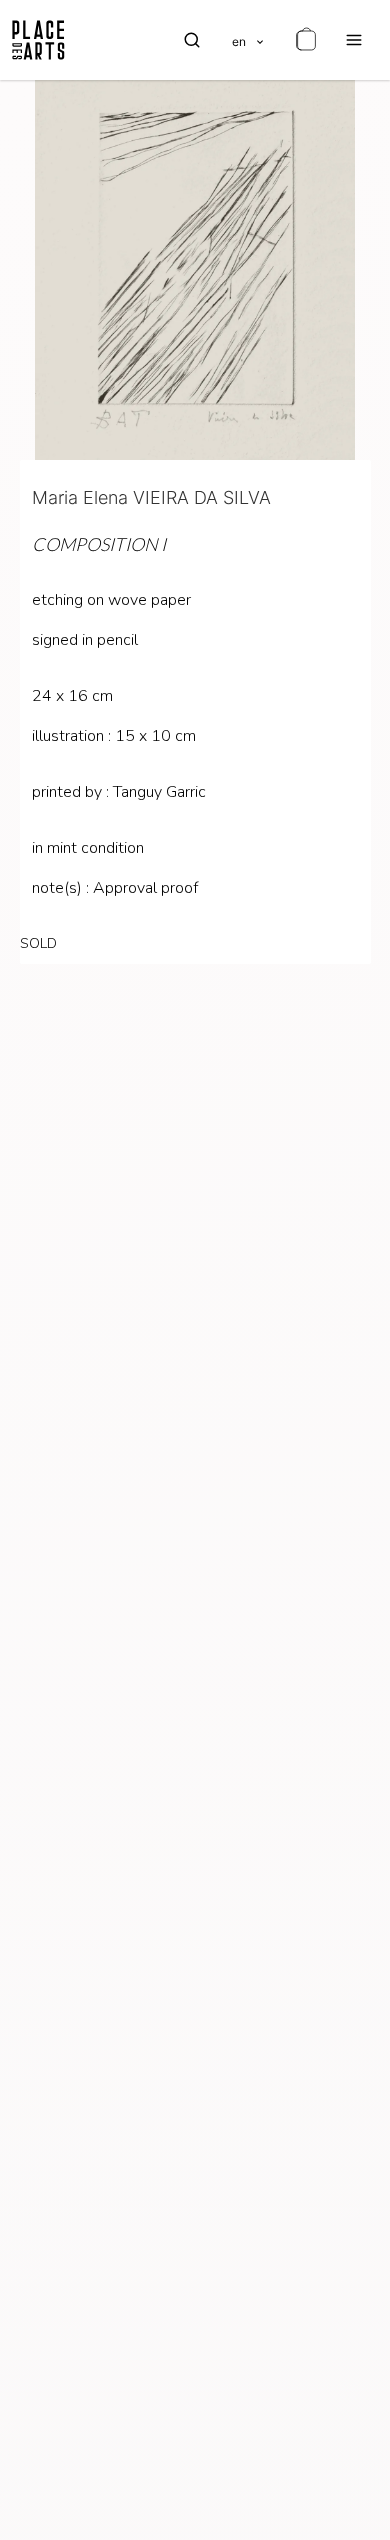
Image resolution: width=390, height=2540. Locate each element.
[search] (192, 40)
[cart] (306, 40)
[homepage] (38, 40)
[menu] (354, 40)
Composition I (99, 544)
